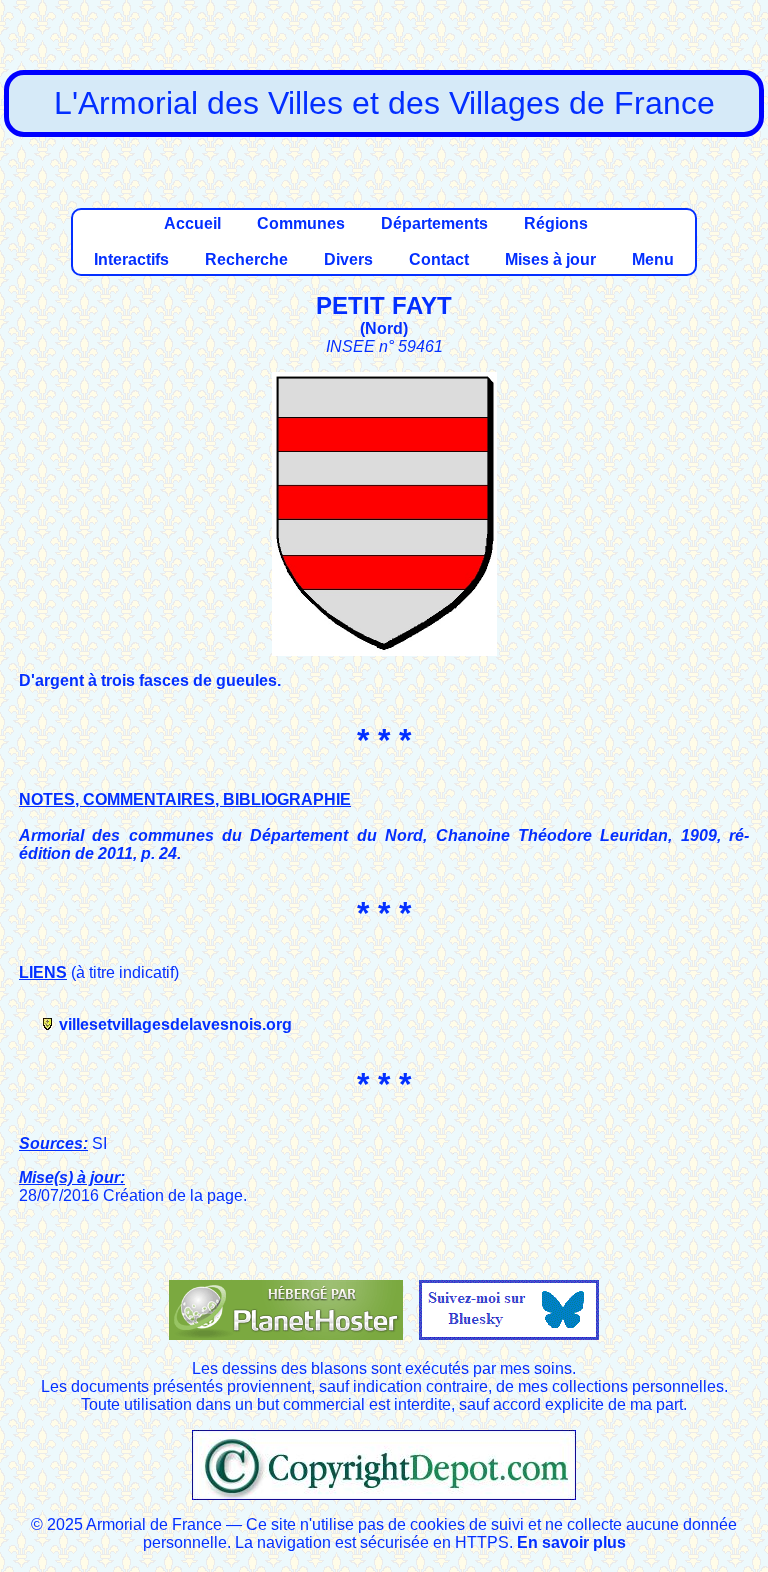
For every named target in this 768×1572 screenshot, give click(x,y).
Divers (348, 259)
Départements (434, 223)
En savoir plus (571, 1542)
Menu (653, 259)
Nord (384, 328)
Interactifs (131, 259)
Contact (439, 259)
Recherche (246, 259)
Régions (556, 223)
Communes (301, 223)
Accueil (192, 223)
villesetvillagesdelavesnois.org (175, 1024)
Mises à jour (550, 259)
